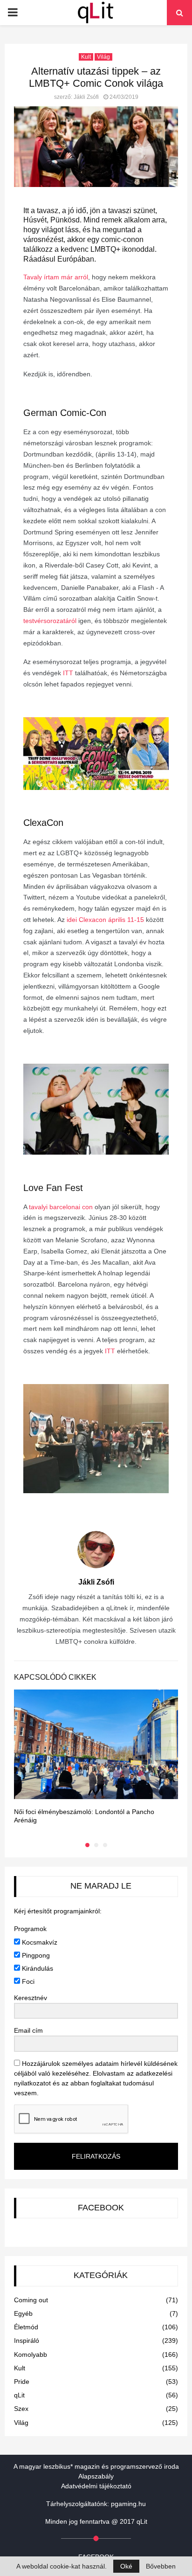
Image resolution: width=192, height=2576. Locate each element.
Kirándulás (37, 1968)
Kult (86, 57)
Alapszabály (96, 2476)
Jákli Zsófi (86, 97)
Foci (27, 1981)
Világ (103, 57)
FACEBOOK (101, 2208)
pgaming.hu (128, 2504)
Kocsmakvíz (39, 1942)
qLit (19, 2395)
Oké (126, 2566)
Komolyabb (31, 2354)
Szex (21, 2409)
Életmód (26, 2327)
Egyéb (23, 2313)
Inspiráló (27, 2341)
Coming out (31, 2300)
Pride (22, 2382)
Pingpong (35, 1955)
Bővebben (161, 2566)
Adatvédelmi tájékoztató (96, 2486)
